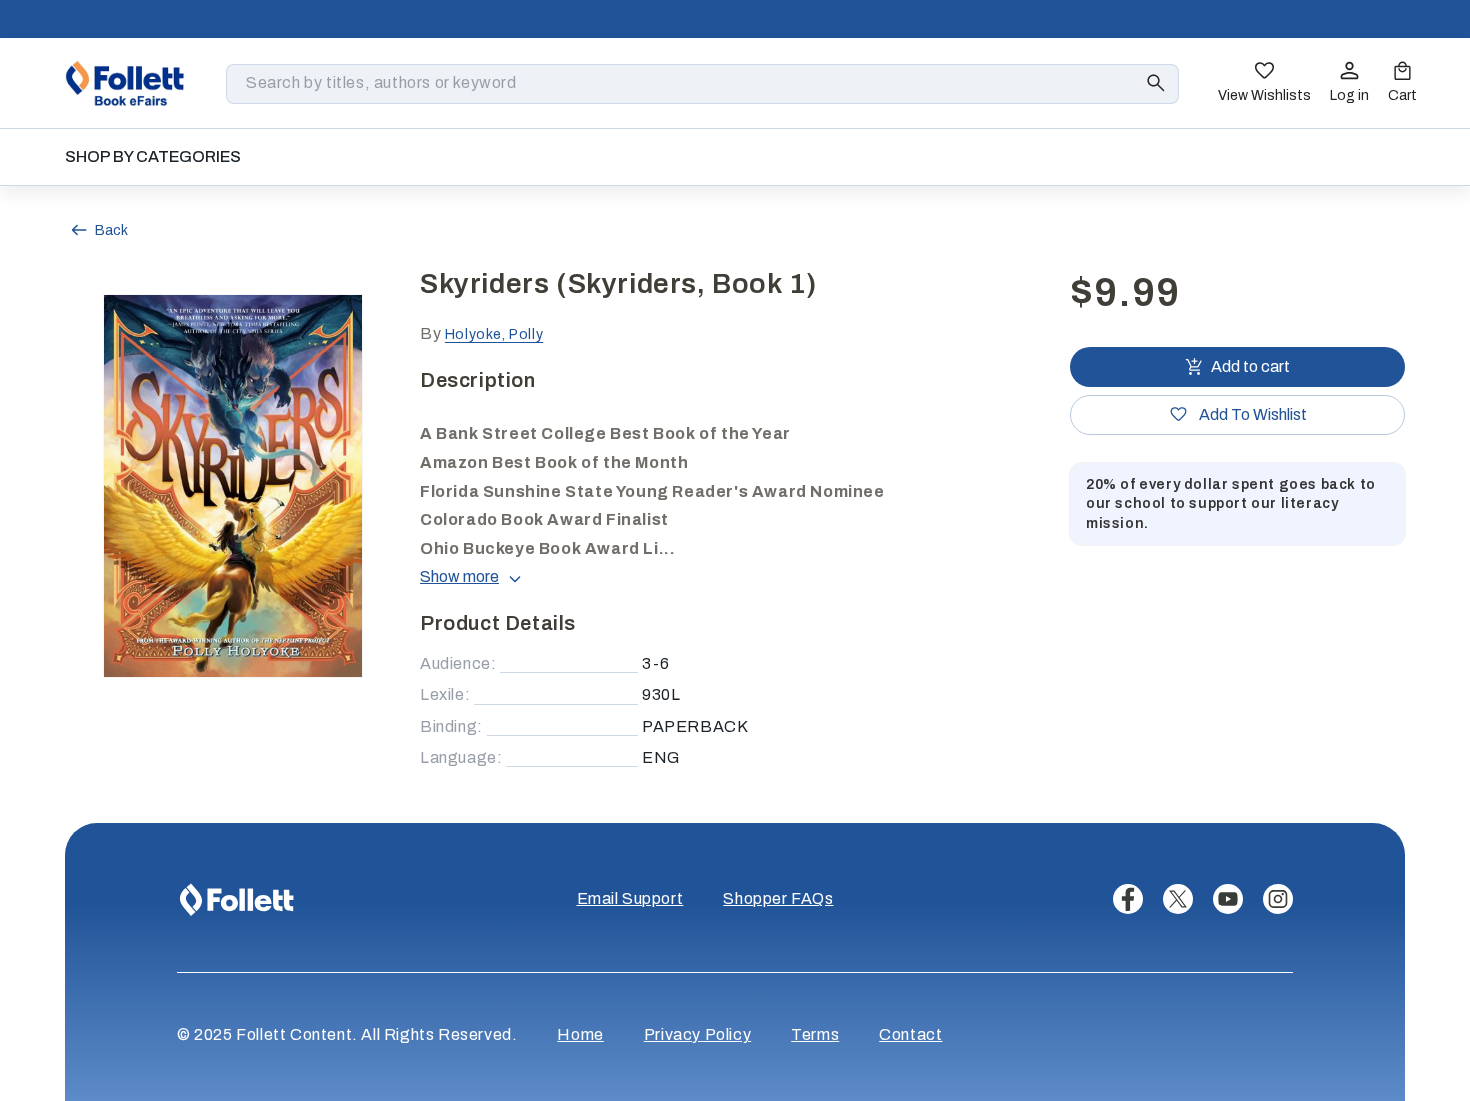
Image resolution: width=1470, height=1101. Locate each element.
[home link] (125, 83)
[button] (1402, 84)
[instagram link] (1278, 899)
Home (580, 1034)
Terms (815, 1034)
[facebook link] (1128, 899)
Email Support (630, 898)
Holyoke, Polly (494, 334)
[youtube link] (1228, 899)
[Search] (1156, 83)
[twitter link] (1178, 899)
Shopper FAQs (778, 898)
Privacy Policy (697, 1034)
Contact (910, 1034)
